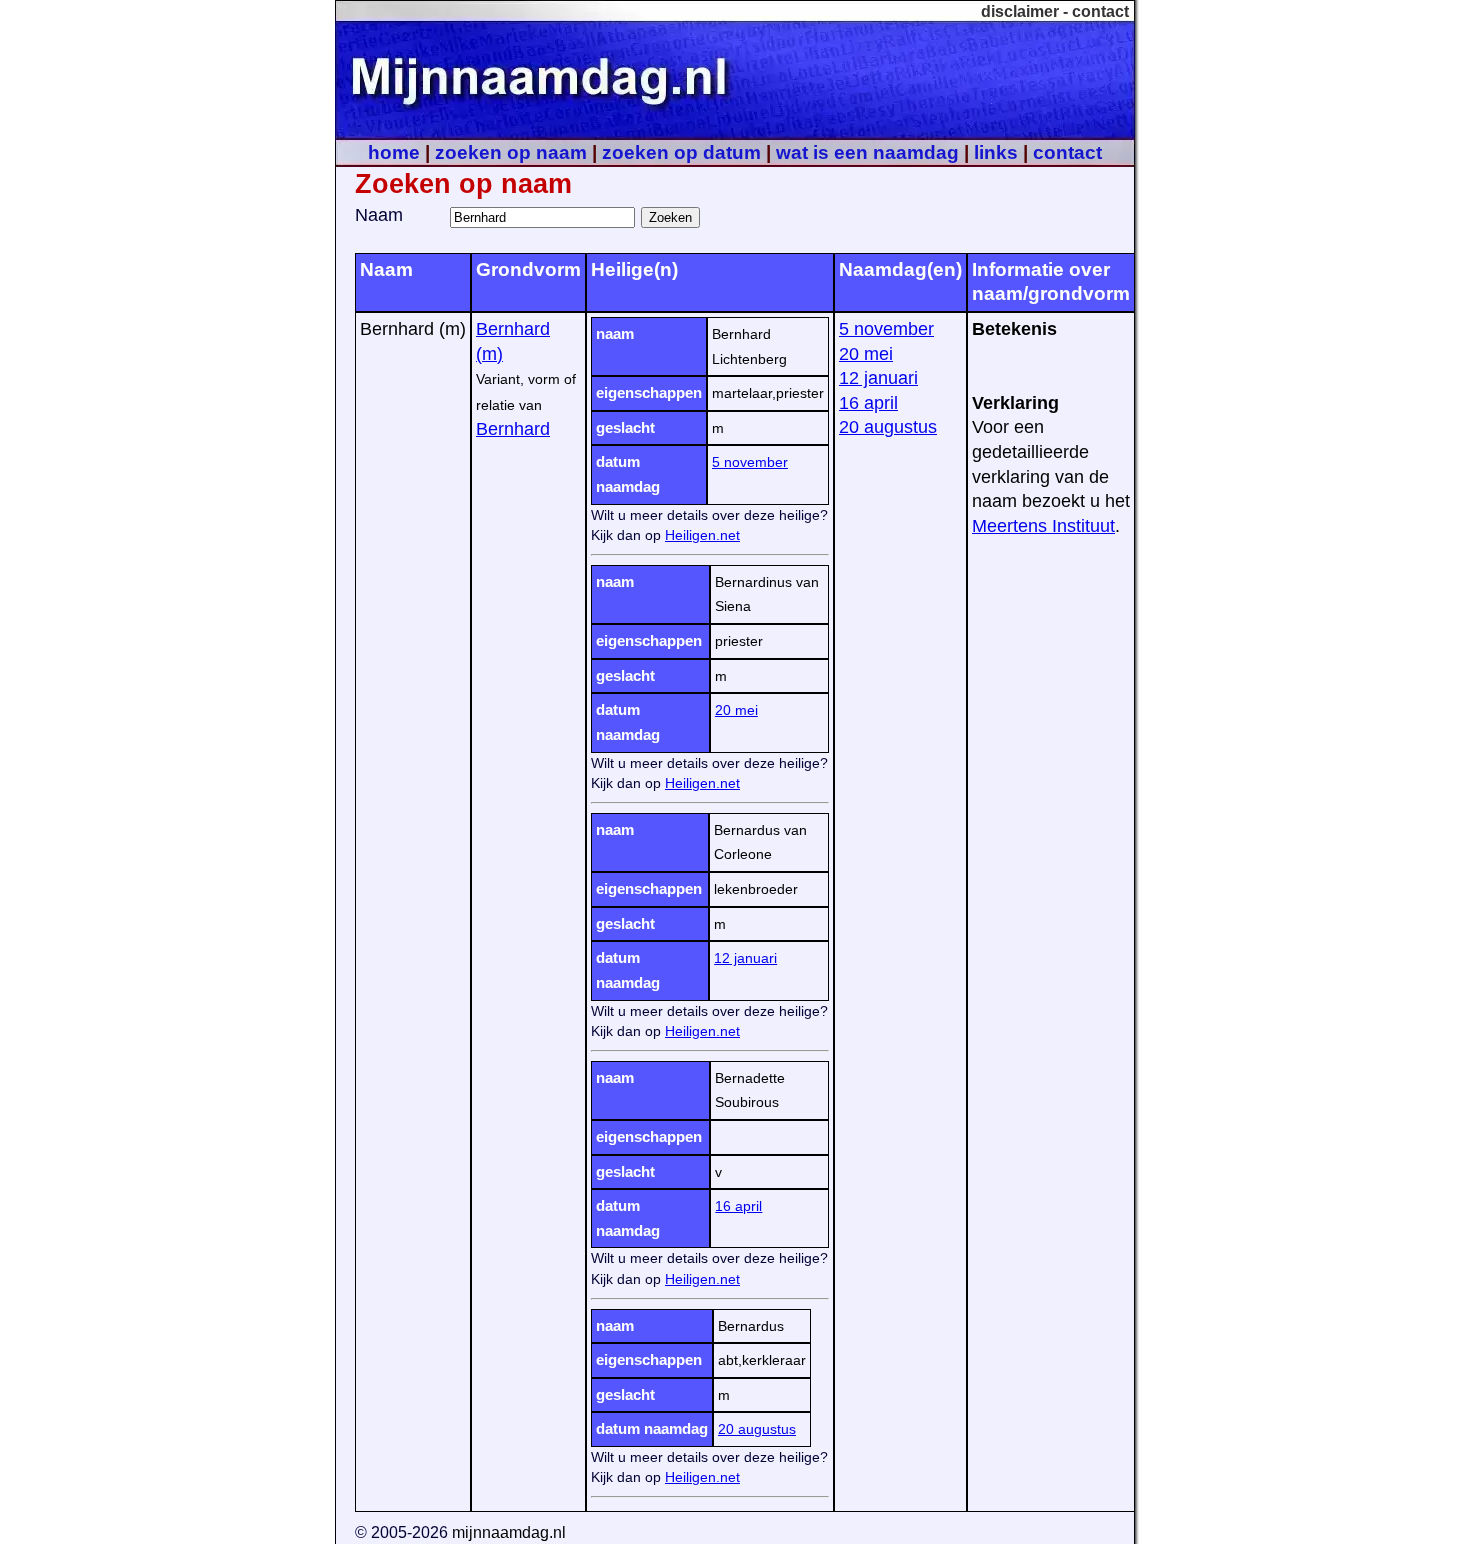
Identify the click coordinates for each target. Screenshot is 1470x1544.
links (996, 152)
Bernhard (513, 429)
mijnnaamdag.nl (509, 1532)
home (394, 152)
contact (1100, 11)
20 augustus (757, 1429)
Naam (379, 215)
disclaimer (1020, 11)
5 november (750, 462)
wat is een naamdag (867, 152)
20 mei (736, 710)
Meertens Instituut (1043, 526)
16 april (738, 1206)
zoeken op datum (681, 152)
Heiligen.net (702, 535)
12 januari (745, 958)
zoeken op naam (511, 152)
